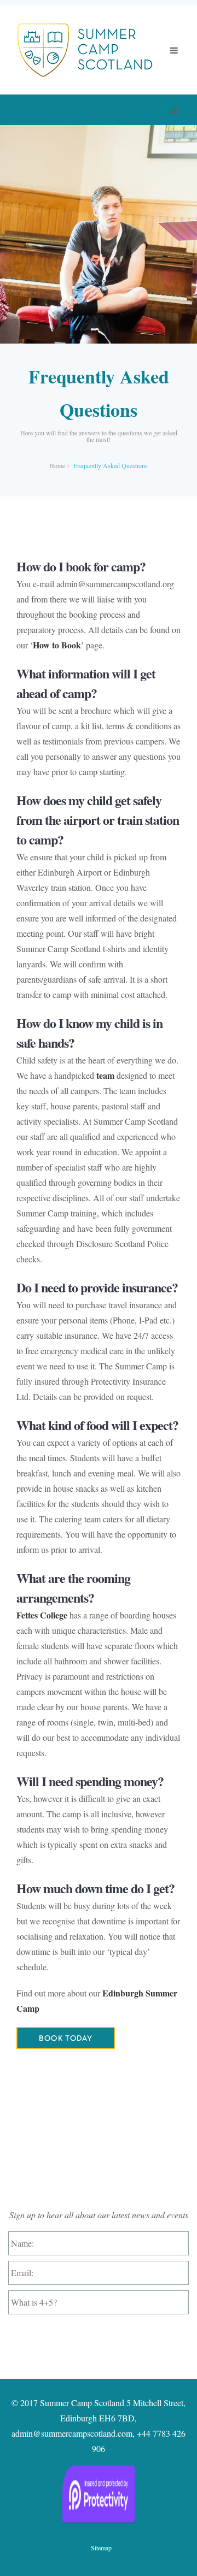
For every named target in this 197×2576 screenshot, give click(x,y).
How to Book (57, 645)
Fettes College (42, 1615)
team (105, 1075)
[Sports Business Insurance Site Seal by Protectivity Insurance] (99, 2494)
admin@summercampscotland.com (72, 2433)
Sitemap (101, 2548)
